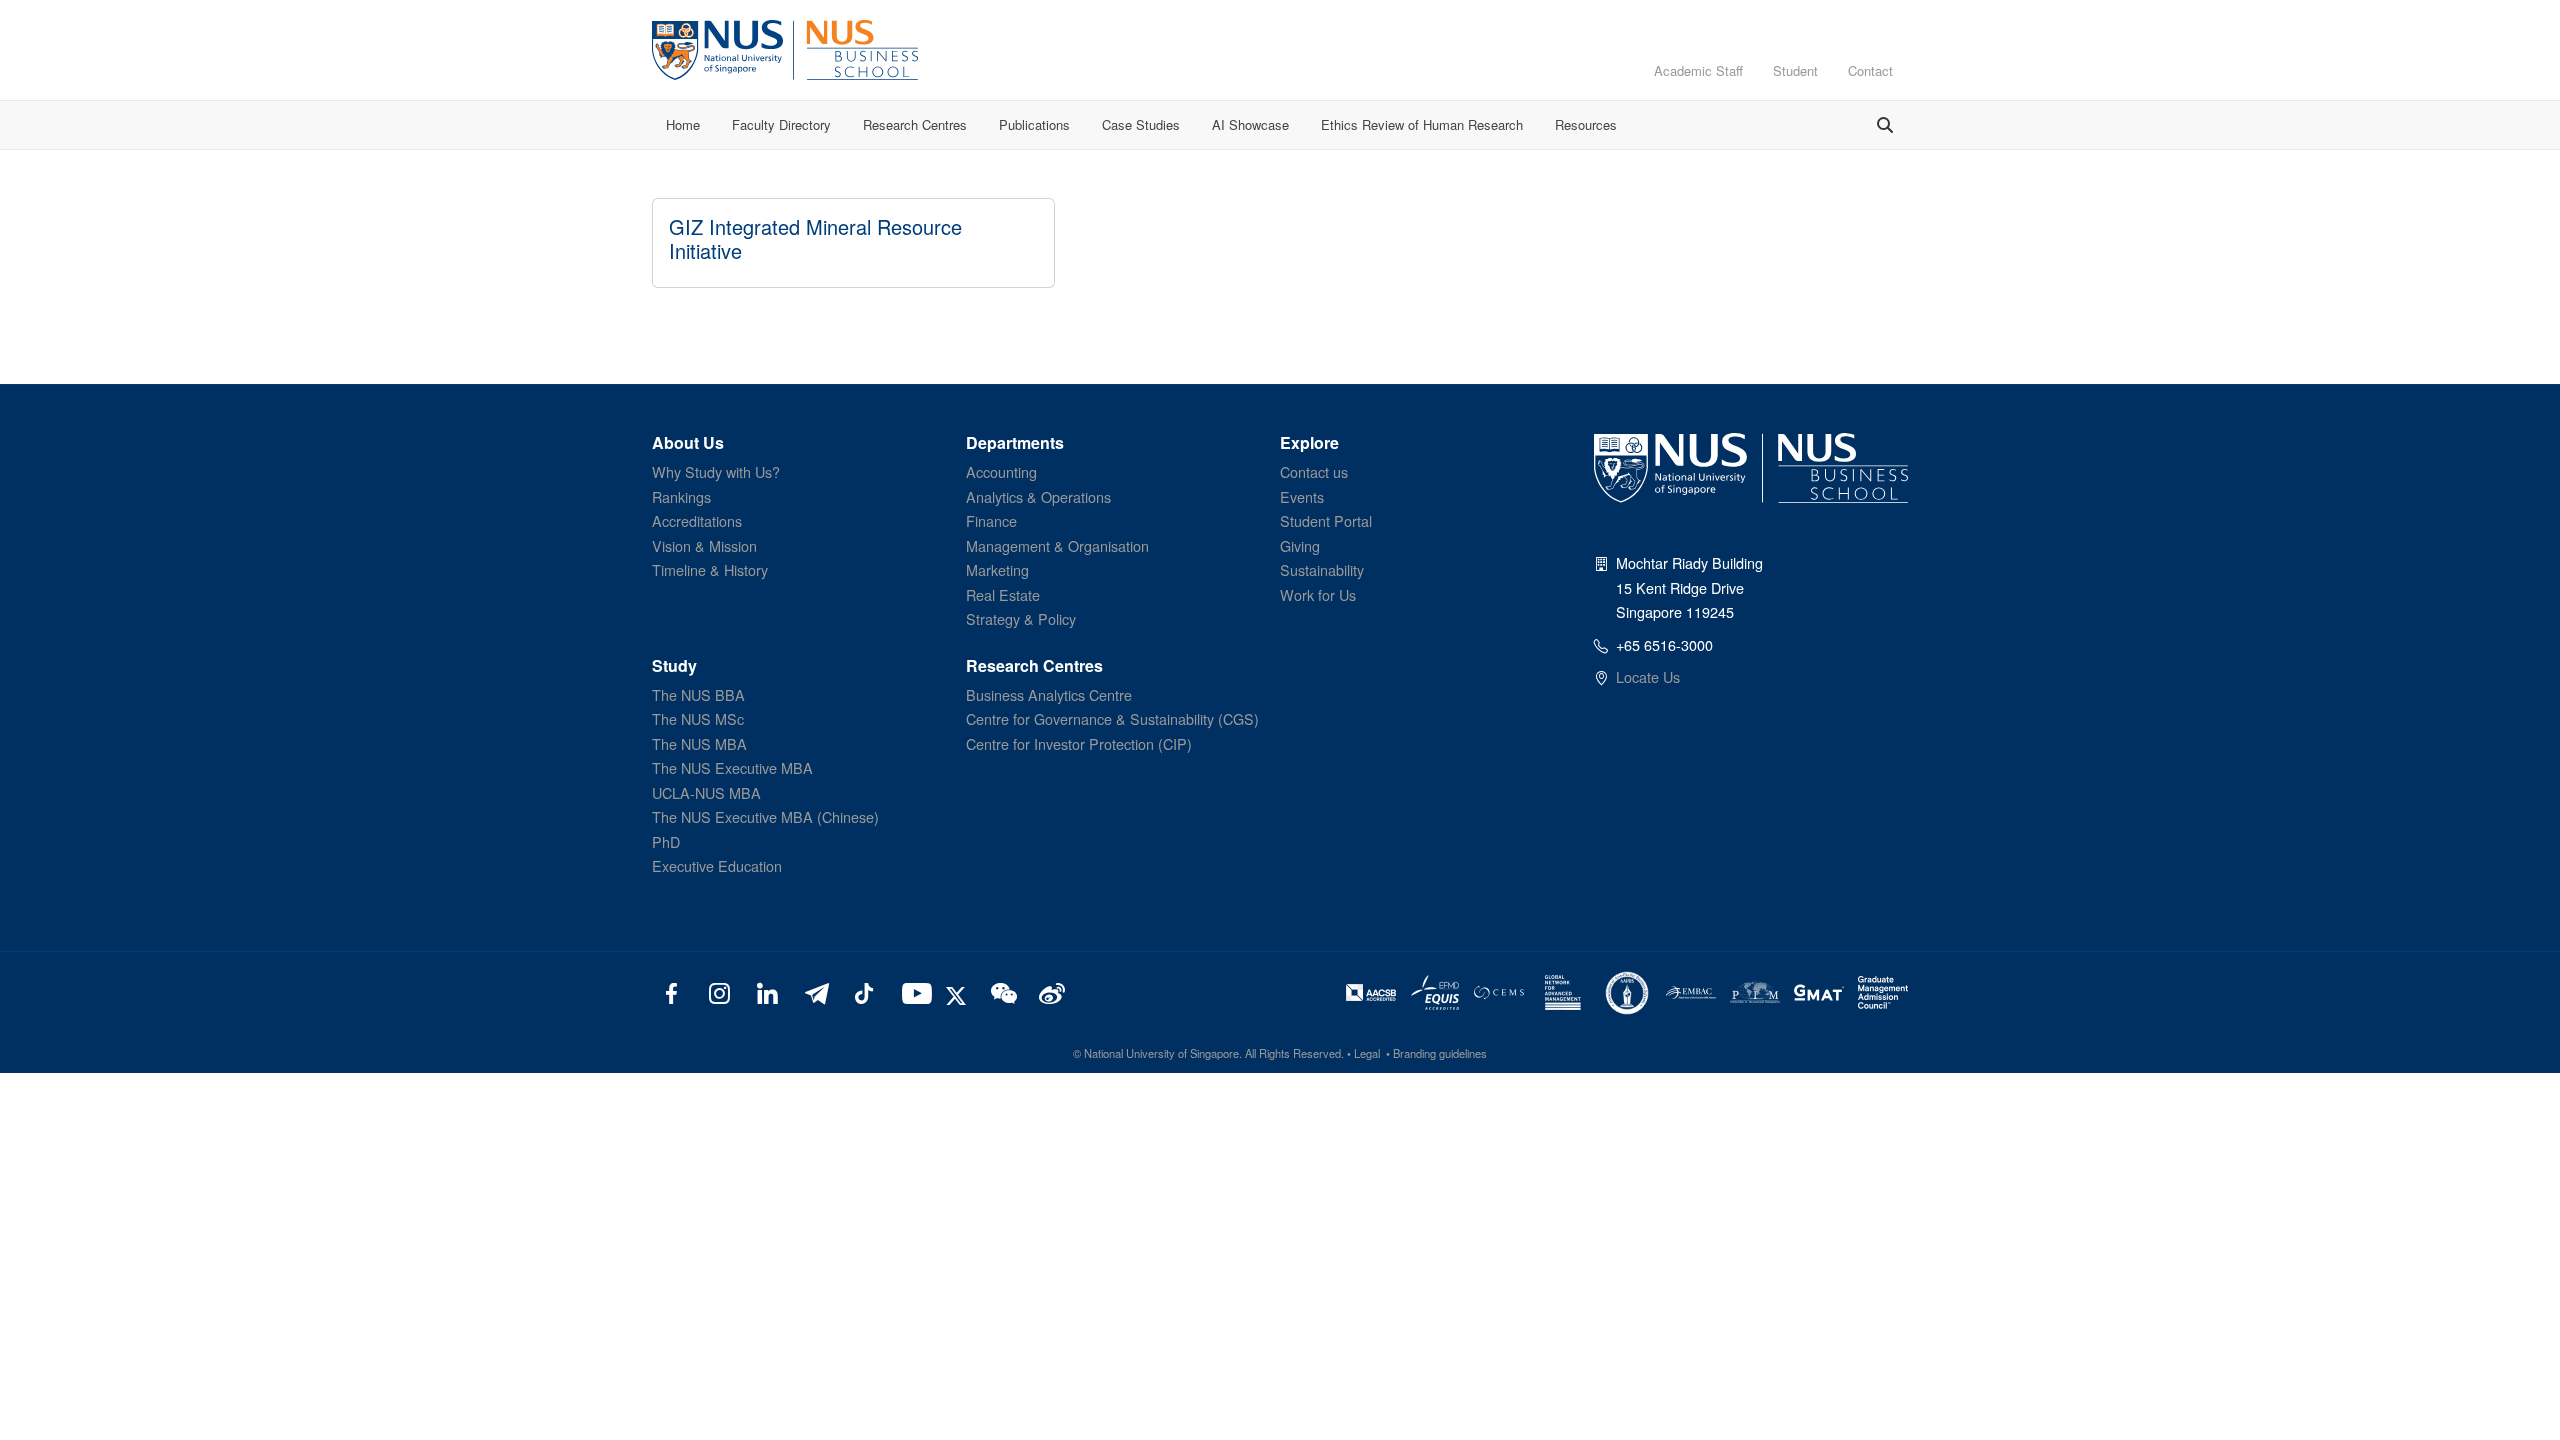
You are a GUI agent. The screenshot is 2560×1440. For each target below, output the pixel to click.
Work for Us (1318, 594)
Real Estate (1003, 594)
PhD (666, 841)
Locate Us (1648, 676)
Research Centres (915, 124)
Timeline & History (710, 569)
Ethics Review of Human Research (1422, 124)
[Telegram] (815, 992)
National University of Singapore (1161, 1053)
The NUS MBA (699, 743)
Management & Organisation (1057, 545)
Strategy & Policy (1021, 618)
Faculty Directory (781, 124)
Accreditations (697, 520)
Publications (1034, 124)
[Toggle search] (1885, 125)
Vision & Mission (704, 545)
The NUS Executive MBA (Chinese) (765, 816)
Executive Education (717, 865)
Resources (1586, 124)
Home (683, 124)
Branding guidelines (1440, 1053)
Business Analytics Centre (1049, 694)
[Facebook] (671, 992)
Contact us (1314, 471)
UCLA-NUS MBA (706, 792)
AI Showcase (1250, 124)
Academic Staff (1698, 70)
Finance (991, 520)
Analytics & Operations (1038, 496)
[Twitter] (959, 992)
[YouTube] (912, 992)
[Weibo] (1049, 992)
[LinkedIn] (767, 992)
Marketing (997, 569)
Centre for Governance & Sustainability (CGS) (1112, 718)
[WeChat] (1001, 992)
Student (1795, 70)
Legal (1367, 1053)
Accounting (1001, 471)
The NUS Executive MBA (732, 767)
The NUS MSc (698, 718)
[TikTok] (863, 992)
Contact (1870, 70)
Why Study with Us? (716, 471)
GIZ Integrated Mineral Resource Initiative (815, 238)
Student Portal (1326, 520)
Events (1302, 496)
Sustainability (1322, 569)
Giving (1300, 545)
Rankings (681, 496)
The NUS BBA (698, 694)
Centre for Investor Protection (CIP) (1079, 743)
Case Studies (1141, 124)
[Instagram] (719, 992)
